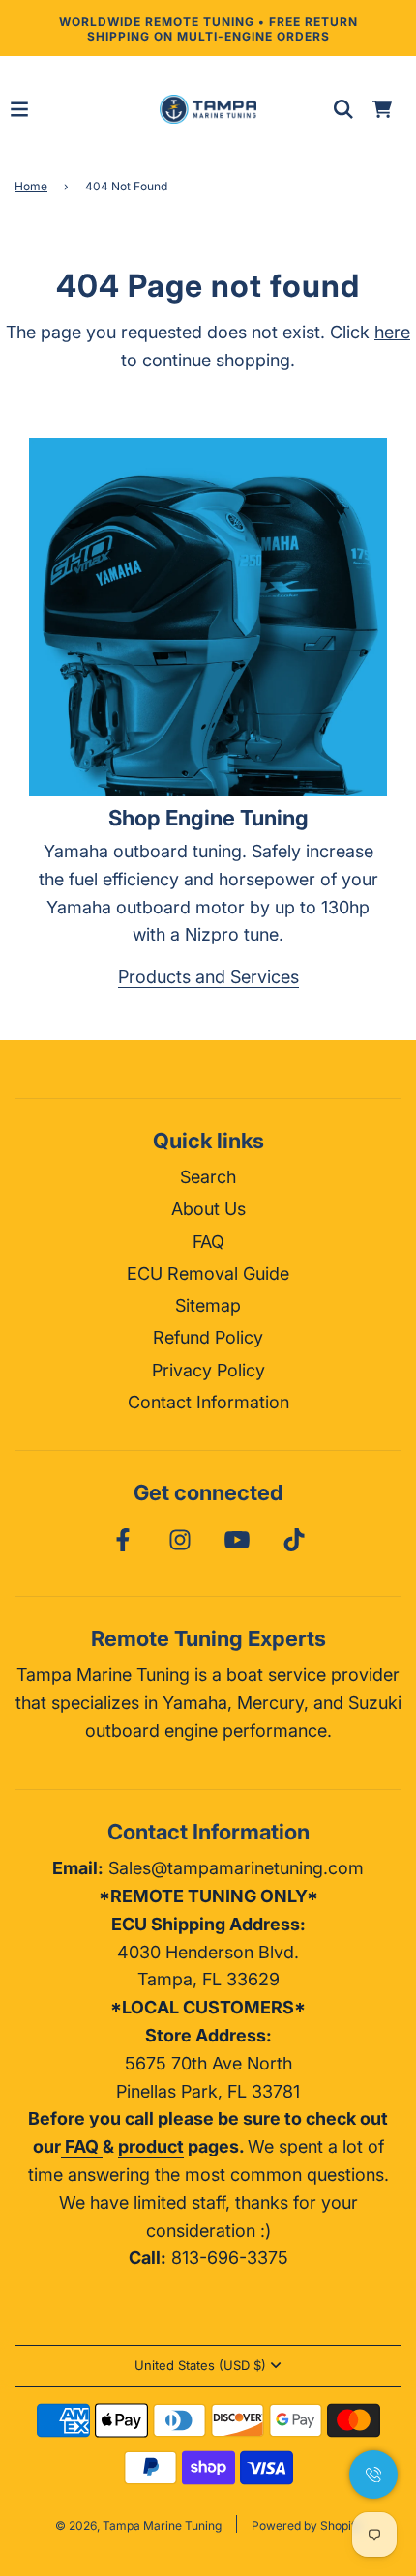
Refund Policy (208, 1337)
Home (31, 186)
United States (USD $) (200, 2365)
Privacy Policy (208, 1370)
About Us (208, 1209)
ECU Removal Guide (208, 1274)
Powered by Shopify (307, 2525)
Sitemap (208, 1305)
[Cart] (382, 109)
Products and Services (208, 977)
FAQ (208, 1242)
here (392, 332)
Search (208, 1177)
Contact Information (208, 1402)
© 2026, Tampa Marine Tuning (138, 2525)
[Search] (343, 109)
